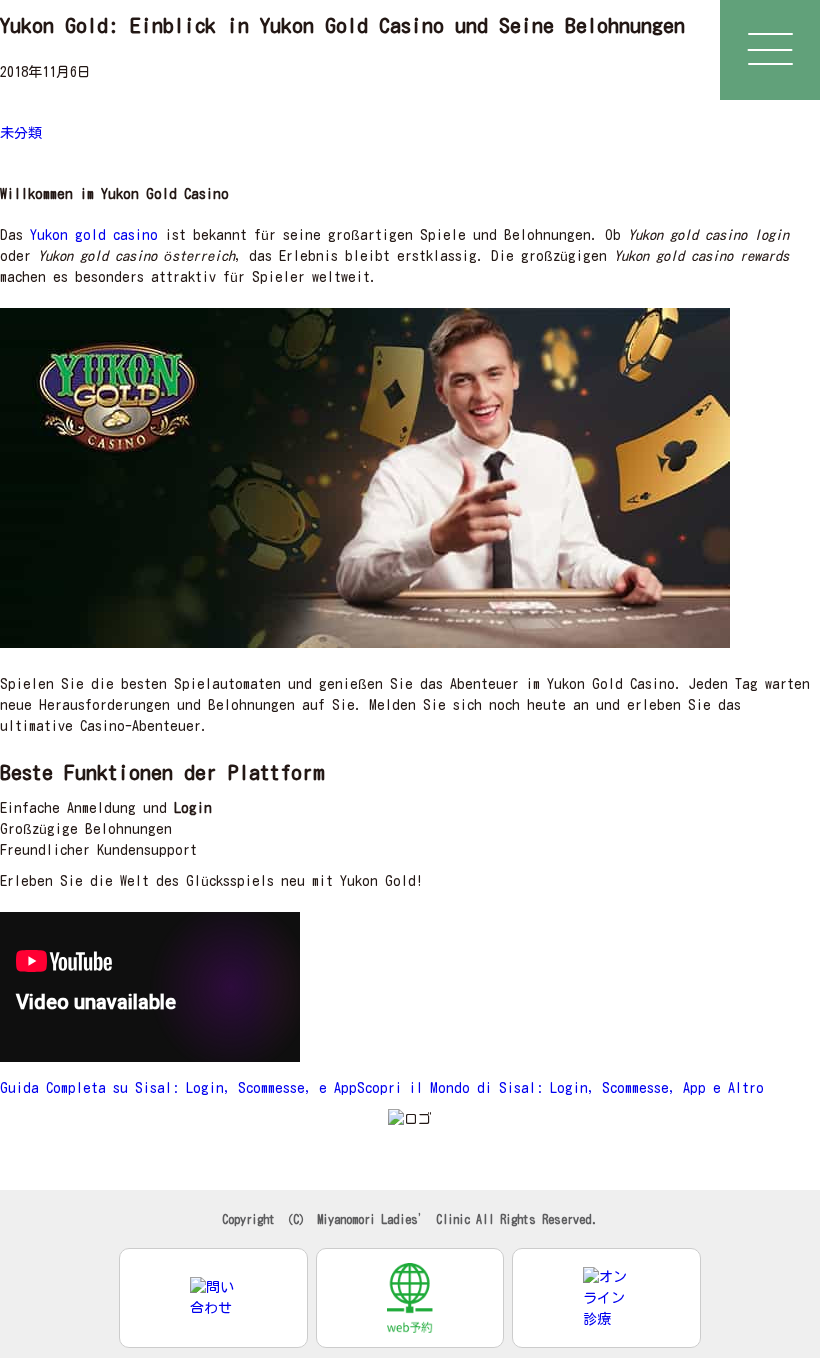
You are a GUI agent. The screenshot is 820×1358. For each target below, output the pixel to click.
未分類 (21, 133)
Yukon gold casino (94, 235)
